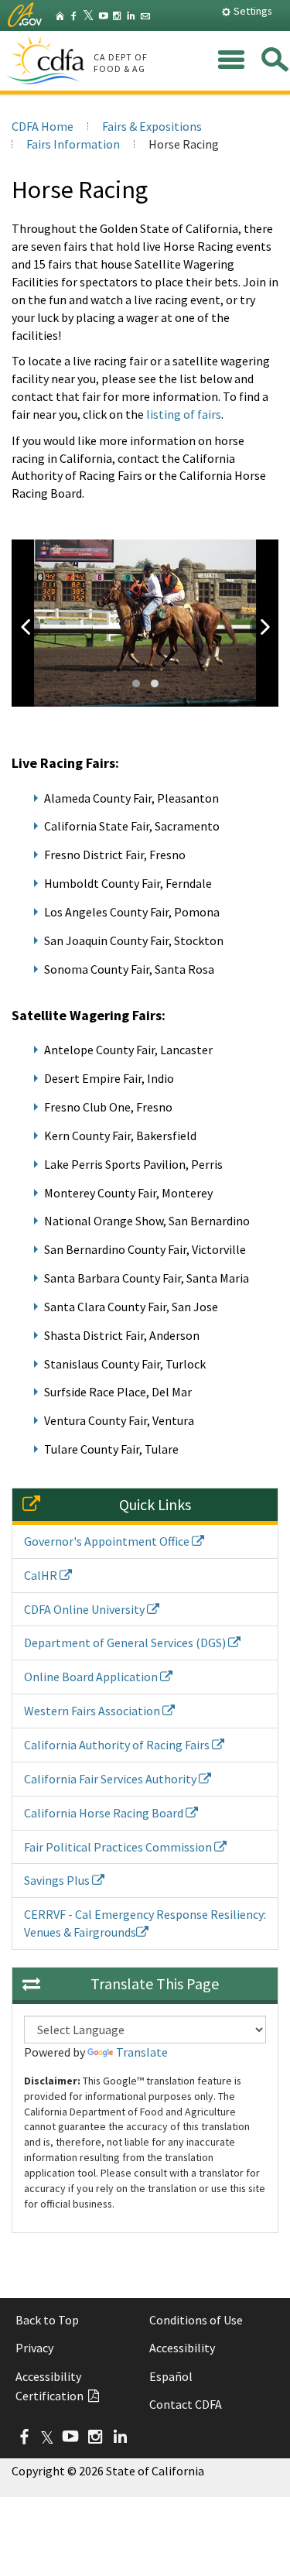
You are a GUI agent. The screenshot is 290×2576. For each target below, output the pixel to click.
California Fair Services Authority (111, 1779)
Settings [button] (252, 11)
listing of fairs (184, 414)
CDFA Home (43, 126)
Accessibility (182, 2348)
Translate (142, 2052)
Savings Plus (58, 1880)
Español (171, 2376)
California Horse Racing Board (105, 1813)
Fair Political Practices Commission (119, 1847)
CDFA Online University (85, 1609)
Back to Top (47, 2320)
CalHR (42, 1575)
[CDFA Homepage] (48, 61)
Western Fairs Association (93, 1711)
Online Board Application (92, 1677)
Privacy (34, 2348)
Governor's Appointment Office (108, 1541)
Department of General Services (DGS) (126, 1643)
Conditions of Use (196, 2320)
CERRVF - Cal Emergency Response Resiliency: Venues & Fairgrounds (145, 1923)
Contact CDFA (186, 2404)
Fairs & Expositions (152, 126)
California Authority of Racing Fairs (118, 1745)
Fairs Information (73, 144)
